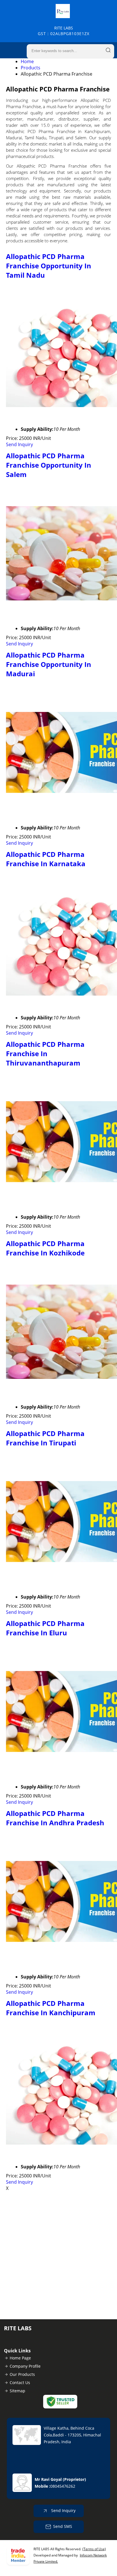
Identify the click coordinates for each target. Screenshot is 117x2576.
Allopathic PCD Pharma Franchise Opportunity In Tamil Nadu (49, 266)
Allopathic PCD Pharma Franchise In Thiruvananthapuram (45, 1053)
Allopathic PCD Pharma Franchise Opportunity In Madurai (49, 664)
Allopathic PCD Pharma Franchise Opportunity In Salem (49, 465)
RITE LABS (64, 31)
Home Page (20, 2358)
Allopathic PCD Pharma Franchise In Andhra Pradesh (55, 1818)
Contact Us (20, 2383)
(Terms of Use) (94, 2549)
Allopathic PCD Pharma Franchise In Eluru (45, 1628)
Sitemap (17, 2391)
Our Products (22, 2374)
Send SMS (63, 2526)
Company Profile (25, 2366)
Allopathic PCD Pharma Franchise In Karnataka (46, 859)
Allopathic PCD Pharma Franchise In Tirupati (45, 1438)
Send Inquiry (19, 444)
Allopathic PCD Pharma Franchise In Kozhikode (45, 1248)
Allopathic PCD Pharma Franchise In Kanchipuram (51, 2008)
